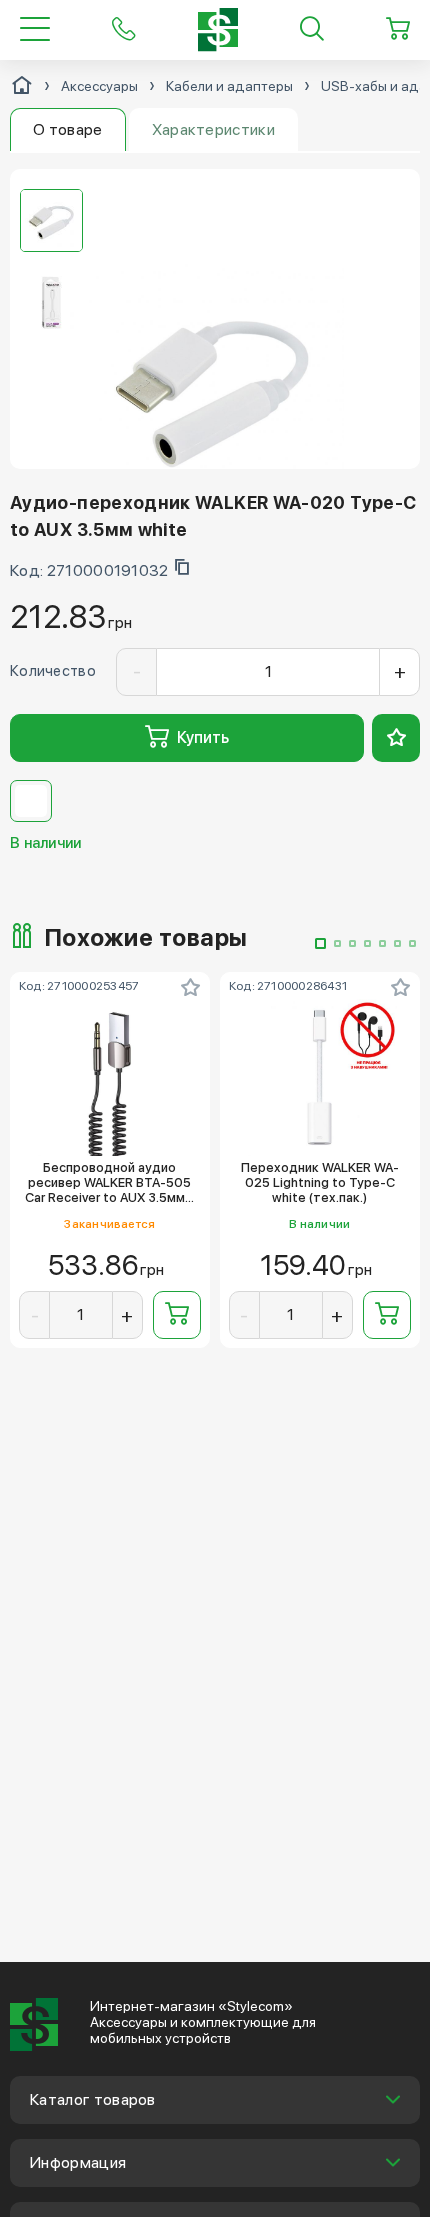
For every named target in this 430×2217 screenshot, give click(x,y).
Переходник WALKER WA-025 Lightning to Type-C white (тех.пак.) (320, 1183)
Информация (78, 2162)
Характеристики (213, 129)
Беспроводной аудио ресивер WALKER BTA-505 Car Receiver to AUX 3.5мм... (109, 1183)
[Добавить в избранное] (396, 738)
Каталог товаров (93, 2099)
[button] (320, 943)
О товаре (68, 129)
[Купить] (177, 1315)
